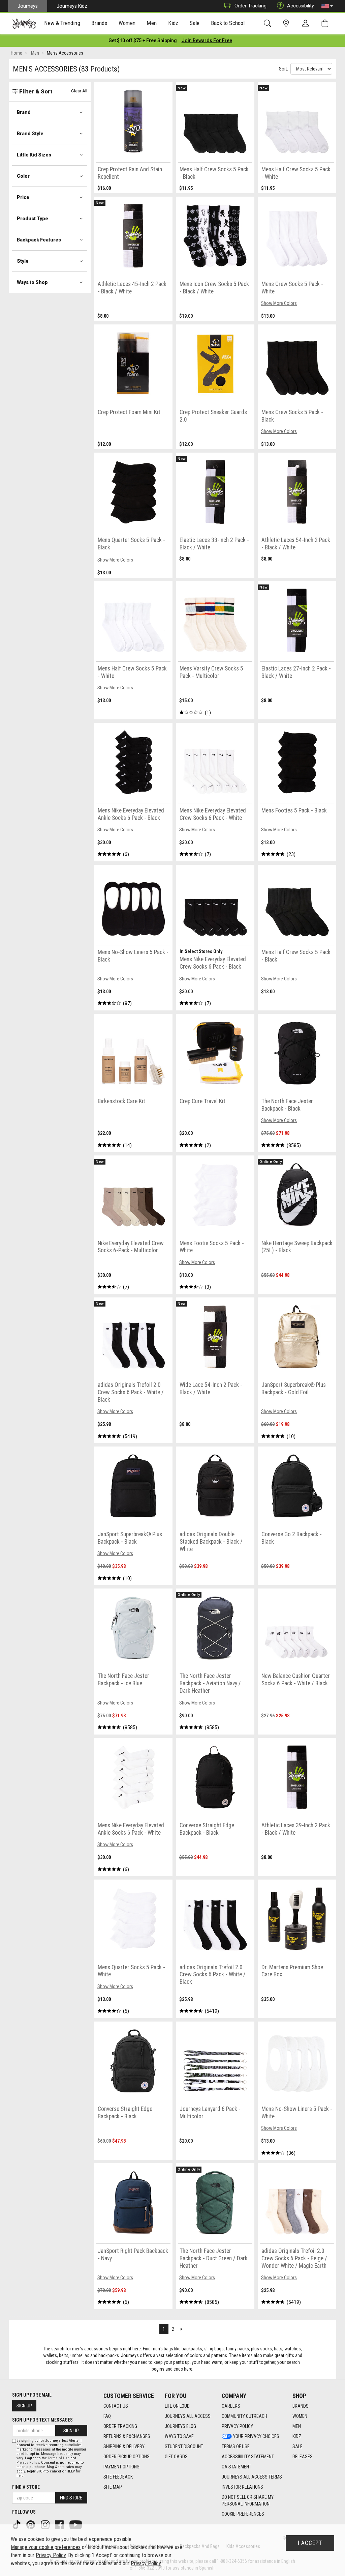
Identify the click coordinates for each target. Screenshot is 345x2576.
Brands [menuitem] (99, 23)
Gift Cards (176, 2457)
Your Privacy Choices (256, 2436)
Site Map (113, 2487)
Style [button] (23, 261)
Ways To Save (179, 2436)
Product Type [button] (33, 219)
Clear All (79, 91)
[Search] (269, 23)
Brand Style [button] (30, 134)
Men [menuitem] (152, 23)
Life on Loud (177, 2406)
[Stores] (287, 23)
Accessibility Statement (248, 2457)
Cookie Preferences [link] (243, 2514)
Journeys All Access (188, 2416)
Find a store (26, 2487)
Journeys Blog (180, 2426)
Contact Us (116, 2406)
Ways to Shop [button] (32, 282)
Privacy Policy (237, 2426)
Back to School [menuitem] (228, 23)
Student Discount (184, 2446)
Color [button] (23, 176)
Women (300, 2416)
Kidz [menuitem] (173, 23)
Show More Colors (279, 303)
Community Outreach (244, 2416)
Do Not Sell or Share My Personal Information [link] (248, 2500)
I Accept (310, 2543)
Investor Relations (242, 2487)
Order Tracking (250, 6)
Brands (301, 2406)
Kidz (297, 2436)
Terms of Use (236, 2446)
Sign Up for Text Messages (42, 2420)
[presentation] (62, 24)
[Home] (24, 24)
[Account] (307, 24)
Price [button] (23, 197)
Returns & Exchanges (127, 2436)
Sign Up (24, 2406)
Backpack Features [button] (39, 240)
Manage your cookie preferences (46, 2547)
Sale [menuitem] (195, 23)
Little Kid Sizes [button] (34, 155)
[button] (327, 6)
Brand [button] (24, 112)
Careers (231, 2406)
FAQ (107, 2416)
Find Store (71, 2498)
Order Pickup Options (127, 2457)
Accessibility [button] (301, 6)
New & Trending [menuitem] (62, 23)
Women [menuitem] (127, 23)
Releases (303, 2457)
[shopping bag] (326, 23)
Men (297, 2426)
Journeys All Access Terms (252, 2477)
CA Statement (237, 2467)
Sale (297, 2446)
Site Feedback (118, 2477)
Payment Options (121, 2467)
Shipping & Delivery (124, 2446)
